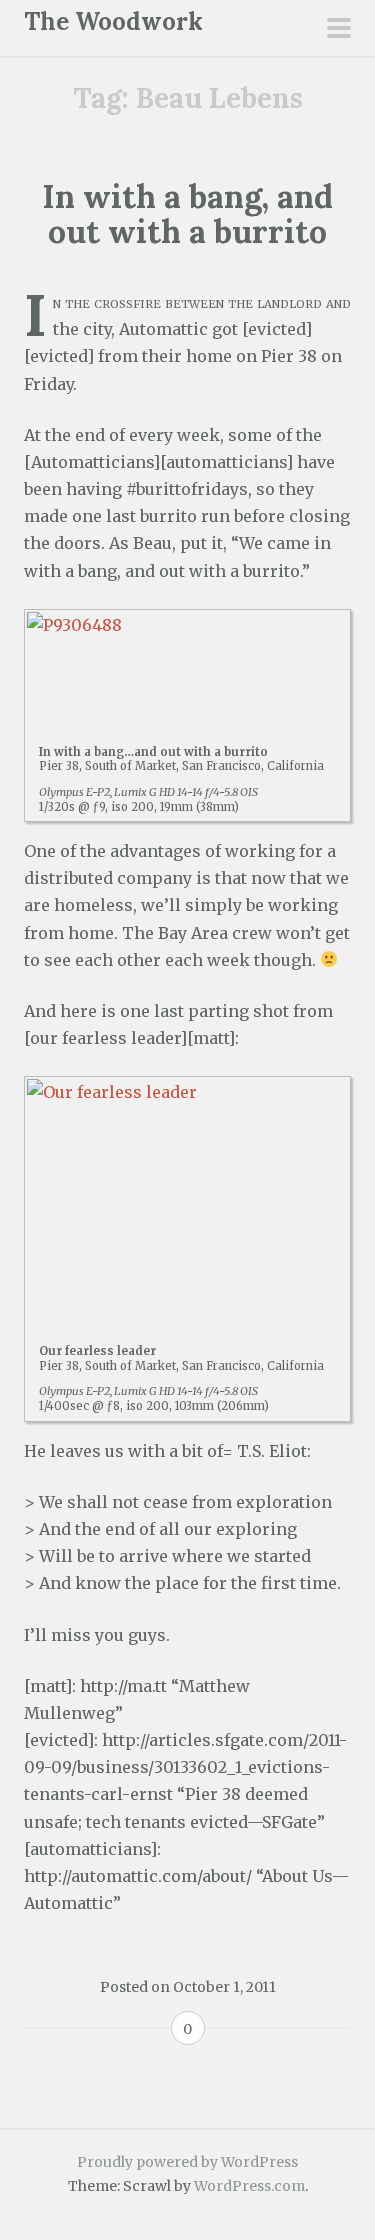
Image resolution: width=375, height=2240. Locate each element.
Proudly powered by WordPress (187, 2162)
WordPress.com (249, 2186)
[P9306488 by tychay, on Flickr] (187, 666)
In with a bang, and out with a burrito (187, 214)
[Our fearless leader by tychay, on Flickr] (187, 1199)
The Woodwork (113, 21)
